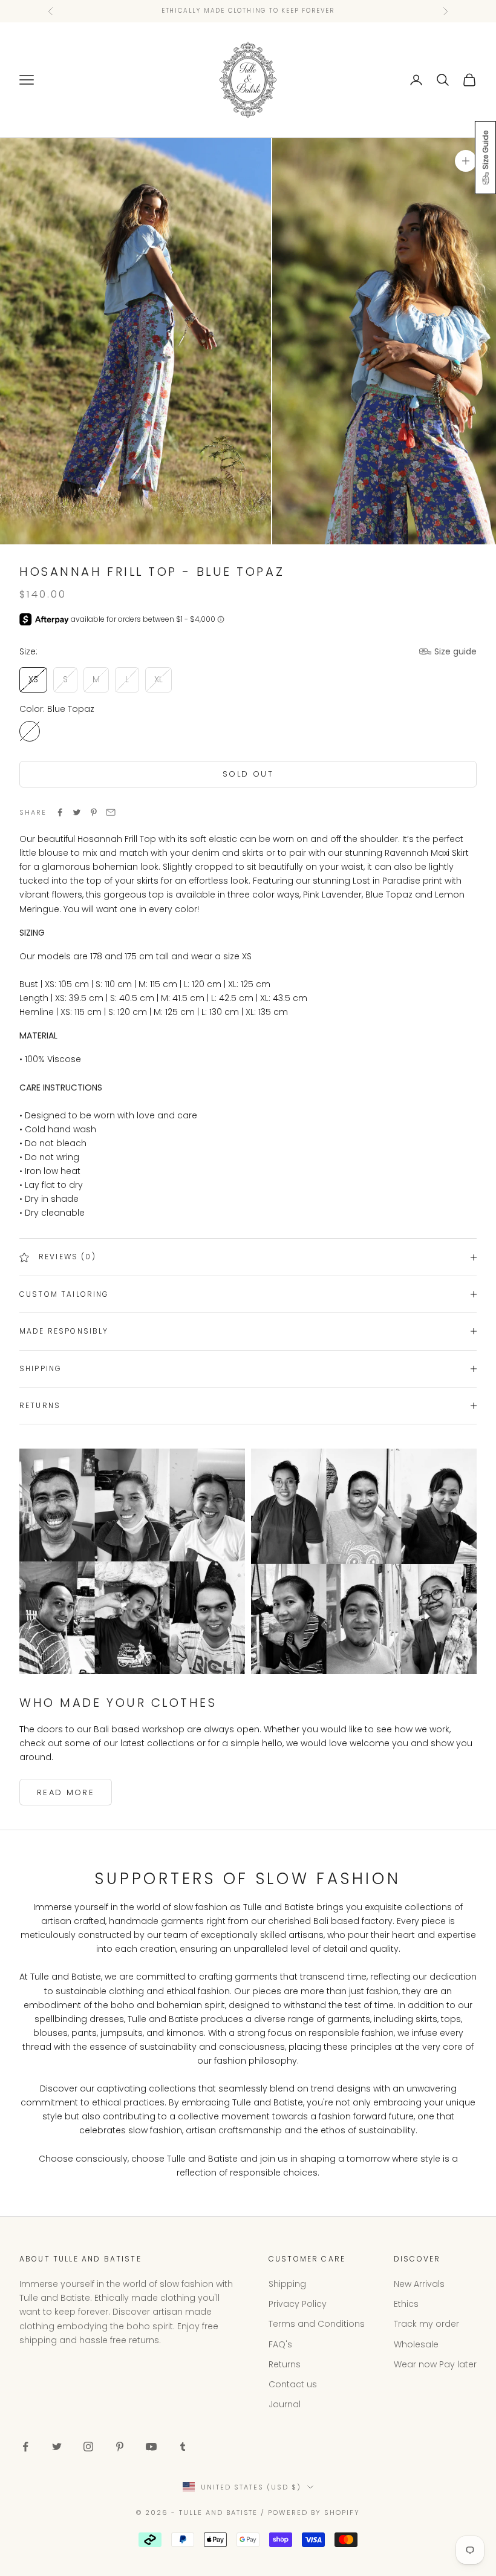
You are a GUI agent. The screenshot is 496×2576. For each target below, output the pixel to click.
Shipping (287, 2284)
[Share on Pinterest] (94, 812)
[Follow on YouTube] (151, 2447)
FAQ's (280, 2344)
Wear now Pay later (435, 2364)
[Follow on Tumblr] (183, 2447)
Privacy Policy (298, 2304)
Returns (285, 2364)
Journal (285, 2404)
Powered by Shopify (314, 2512)
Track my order (426, 2324)
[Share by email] (111, 812)
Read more (66, 1792)
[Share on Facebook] (60, 812)
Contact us (293, 2384)
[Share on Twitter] (77, 812)
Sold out (248, 774)
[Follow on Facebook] (25, 2447)
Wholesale (416, 2344)
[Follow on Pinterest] (120, 2447)
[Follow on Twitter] (57, 2447)
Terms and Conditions (317, 2324)
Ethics (406, 2304)
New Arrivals (419, 2284)
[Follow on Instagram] (88, 2447)
